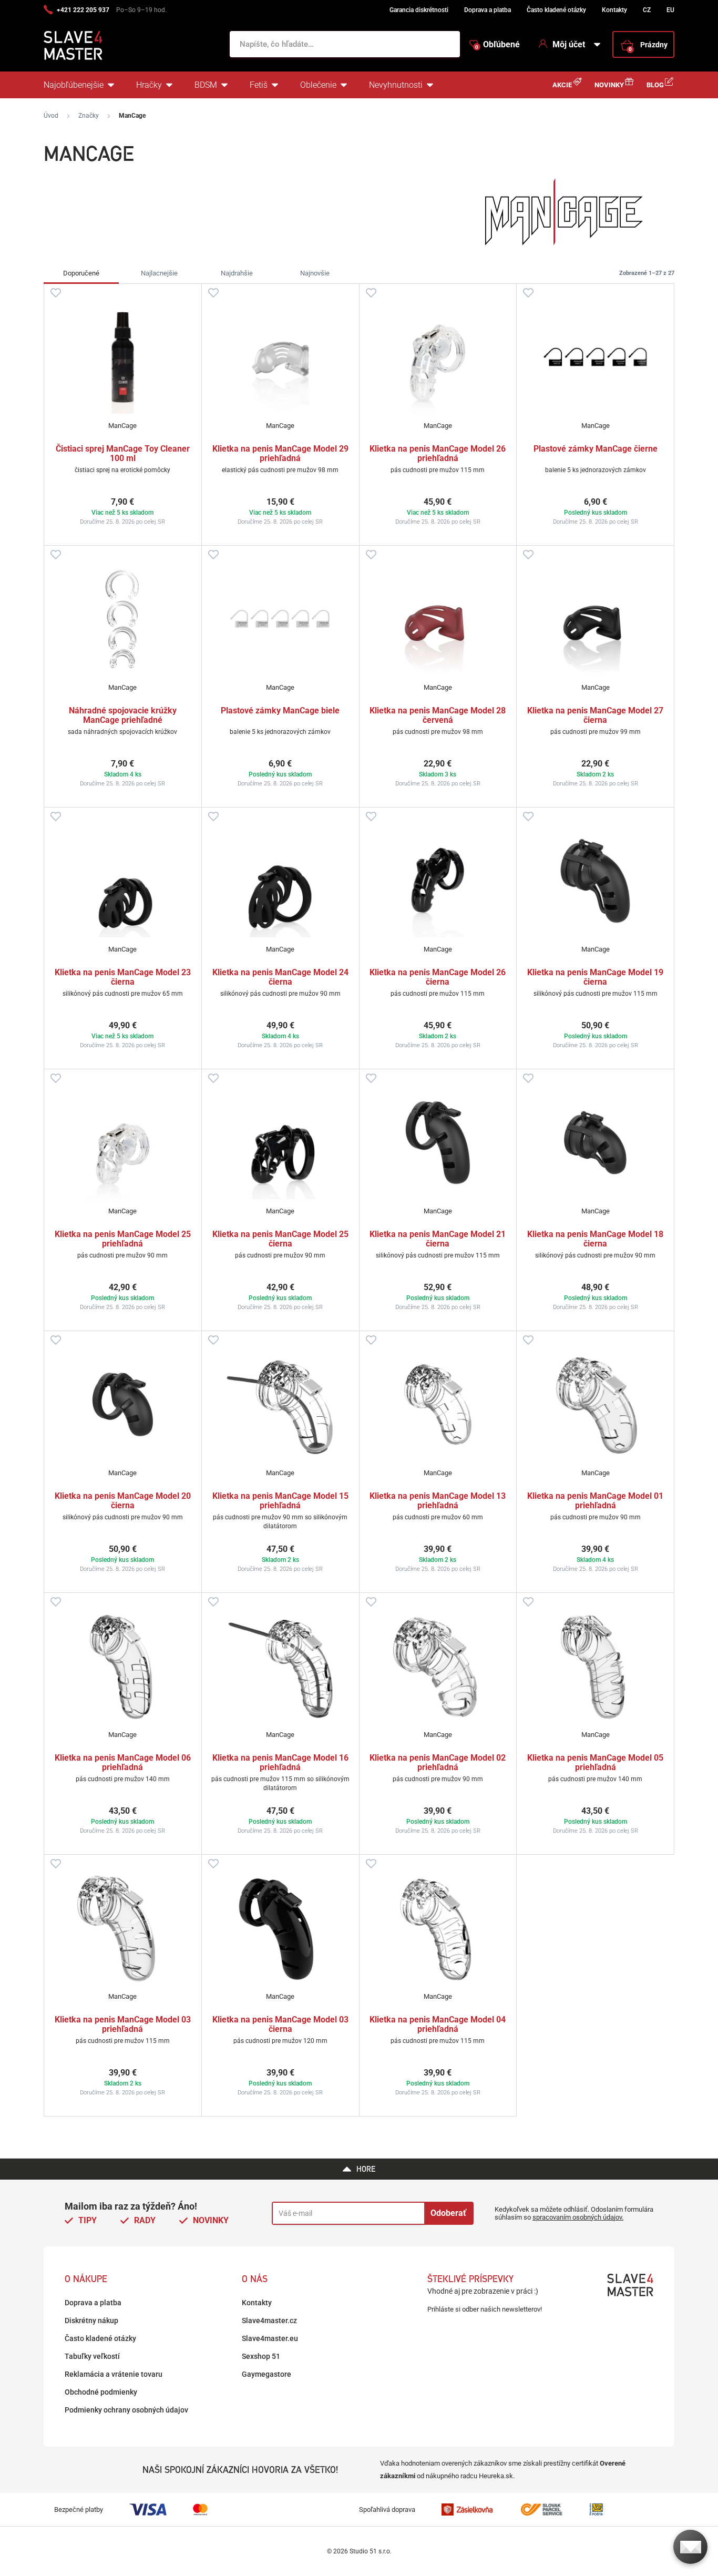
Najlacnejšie (159, 273)
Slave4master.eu (270, 2338)
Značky (89, 116)
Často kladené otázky (556, 10)
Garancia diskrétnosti (419, 10)
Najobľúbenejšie (74, 85)
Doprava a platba (488, 10)
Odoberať (448, 2213)
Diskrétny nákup (91, 2321)
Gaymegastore (266, 2374)
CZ (647, 10)
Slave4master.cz (269, 2321)
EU (670, 10)
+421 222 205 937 (83, 10)
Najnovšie (315, 273)
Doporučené (81, 273)
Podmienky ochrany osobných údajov (126, 2410)
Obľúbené (498, 45)
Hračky (149, 85)
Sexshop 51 (261, 2356)
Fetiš (259, 85)
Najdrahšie (237, 273)
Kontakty (614, 10)
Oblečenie (318, 85)
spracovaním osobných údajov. (578, 2217)
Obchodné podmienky (101, 2392)
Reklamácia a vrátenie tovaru (114, 2374)
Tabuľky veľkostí (92, 2356)
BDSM (206, 85)
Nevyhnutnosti (396, 85)
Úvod (51, 116)
